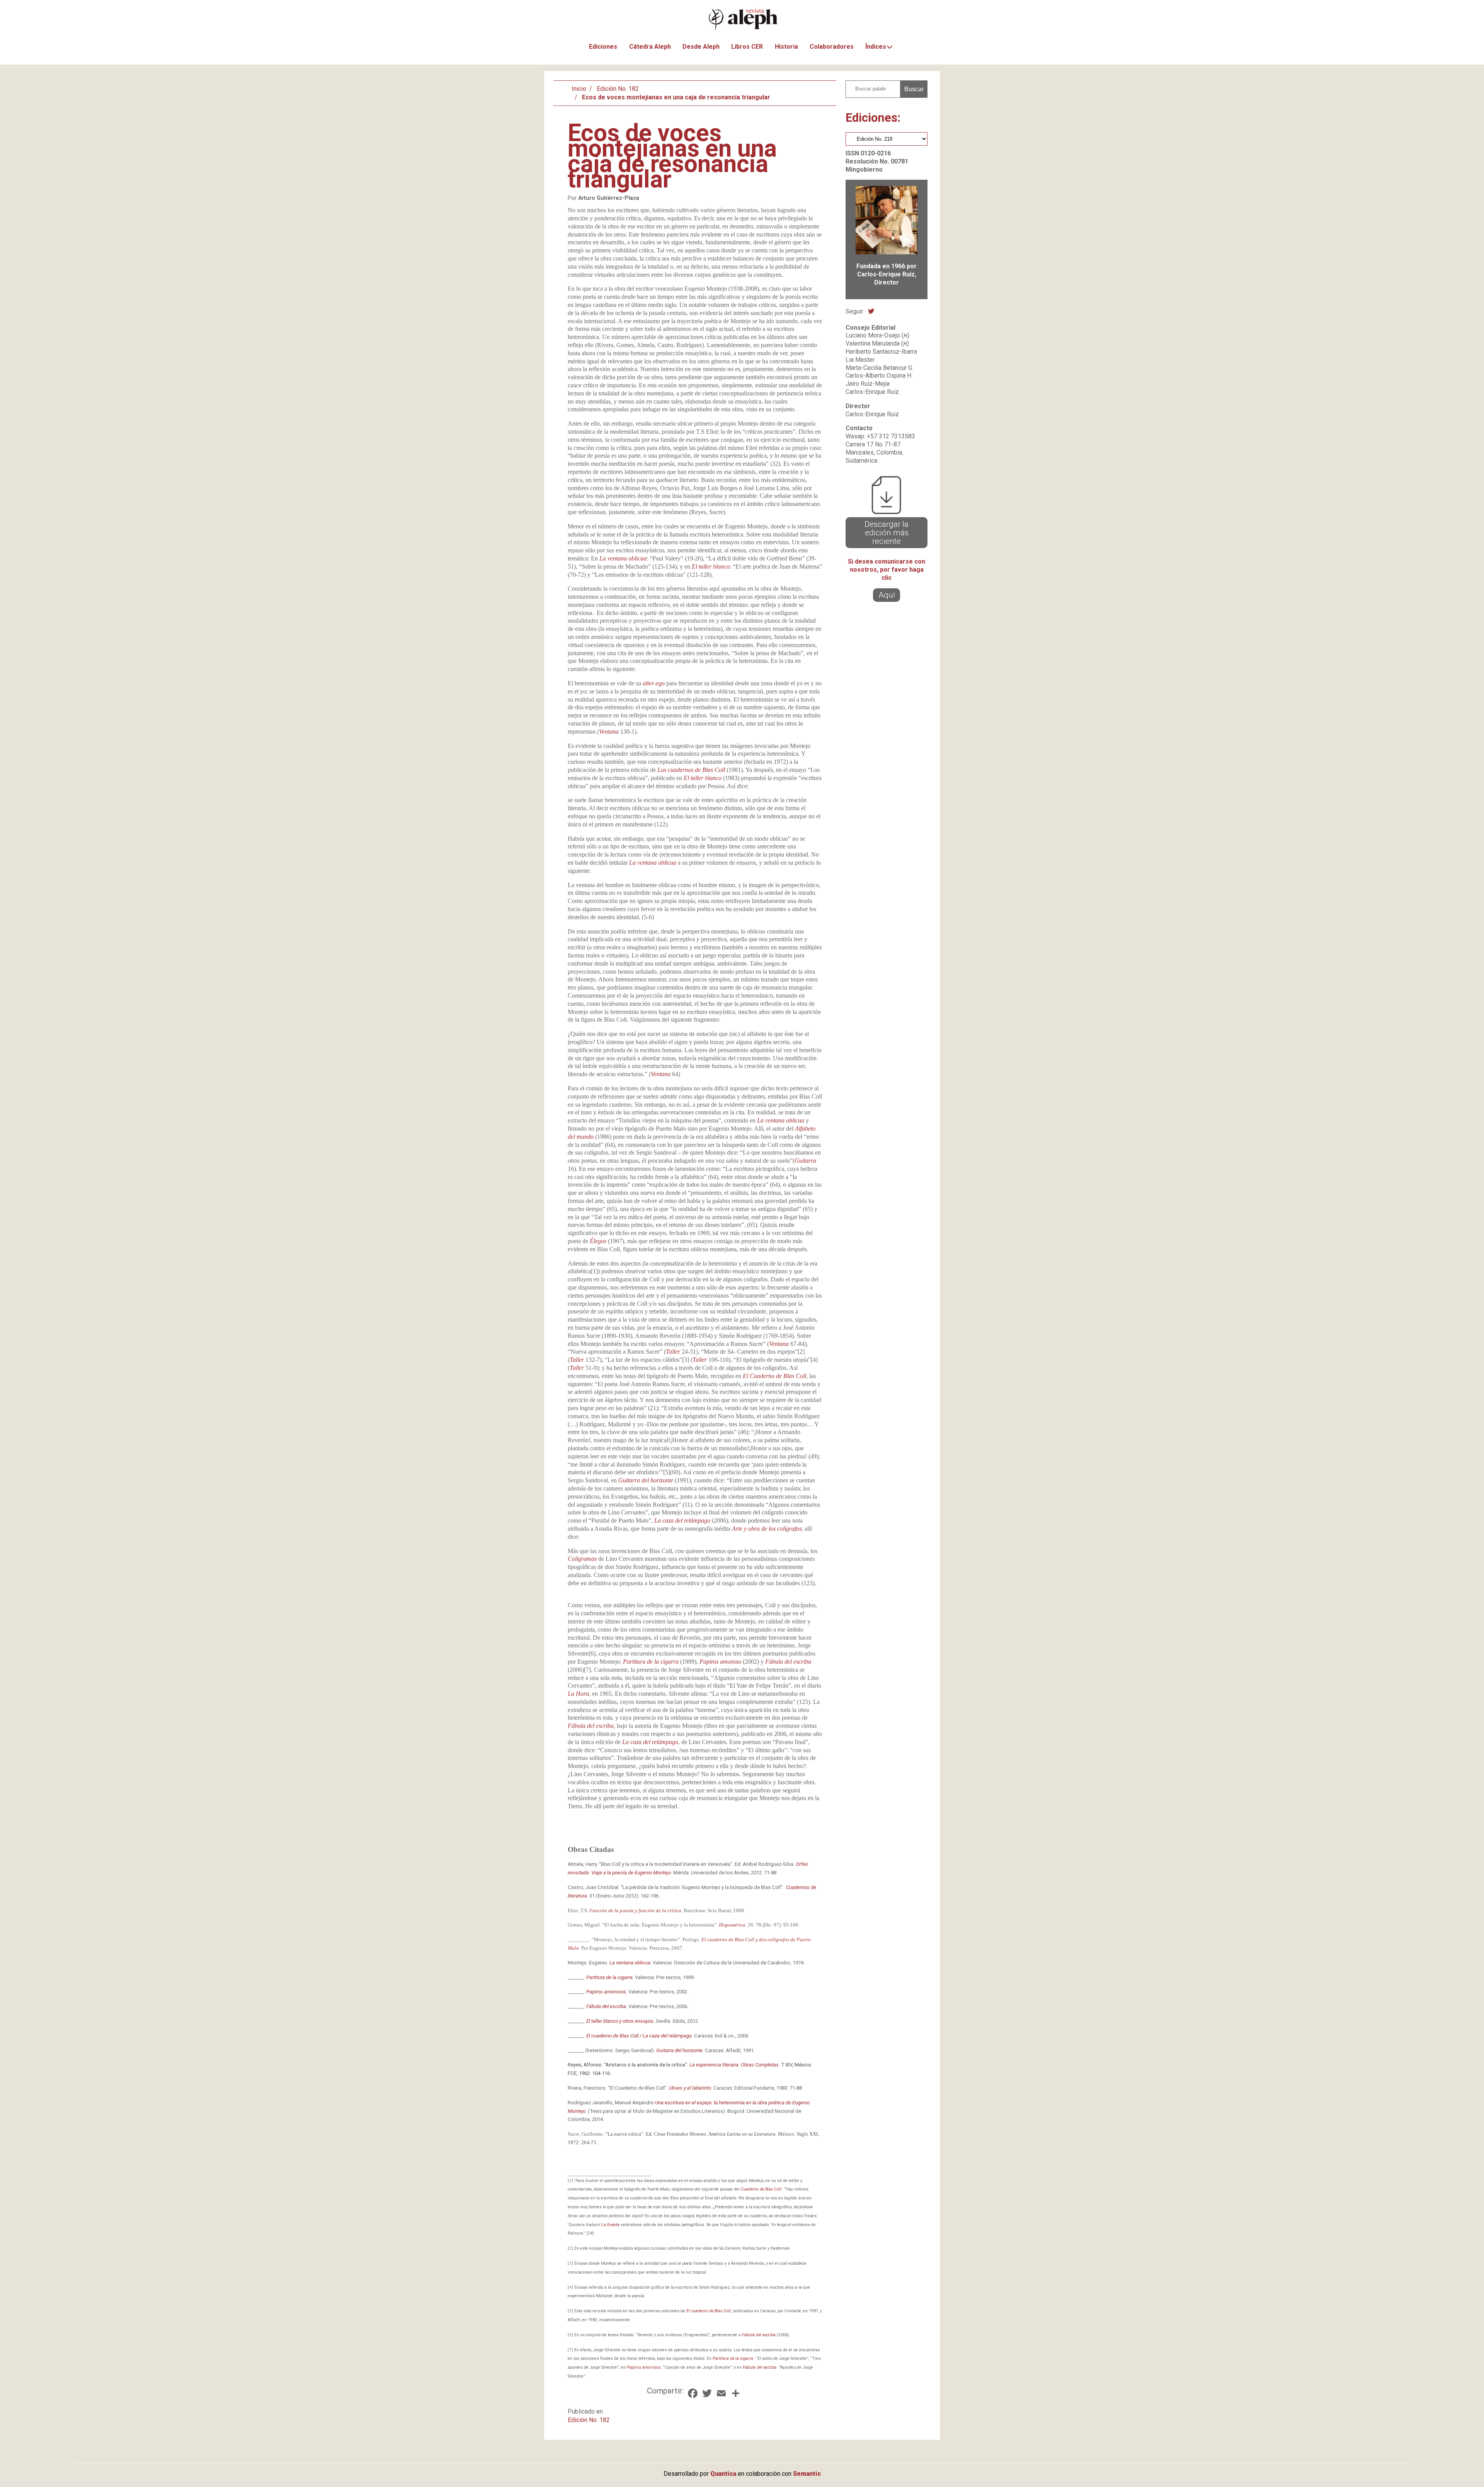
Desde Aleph (701, 47)
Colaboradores (832, 47)
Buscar (914, 89)
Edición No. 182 (618, 89)
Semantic (807, 2474)
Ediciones (603, 47)
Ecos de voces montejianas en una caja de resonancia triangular (676, 97)
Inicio (579, 89)
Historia (786, 47)
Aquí (887, 595)
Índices (876, 47)
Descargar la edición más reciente (887, 533)
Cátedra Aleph (650, 47)
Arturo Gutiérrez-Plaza (609, 198)
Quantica (723, 2474)
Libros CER (747, 47)
